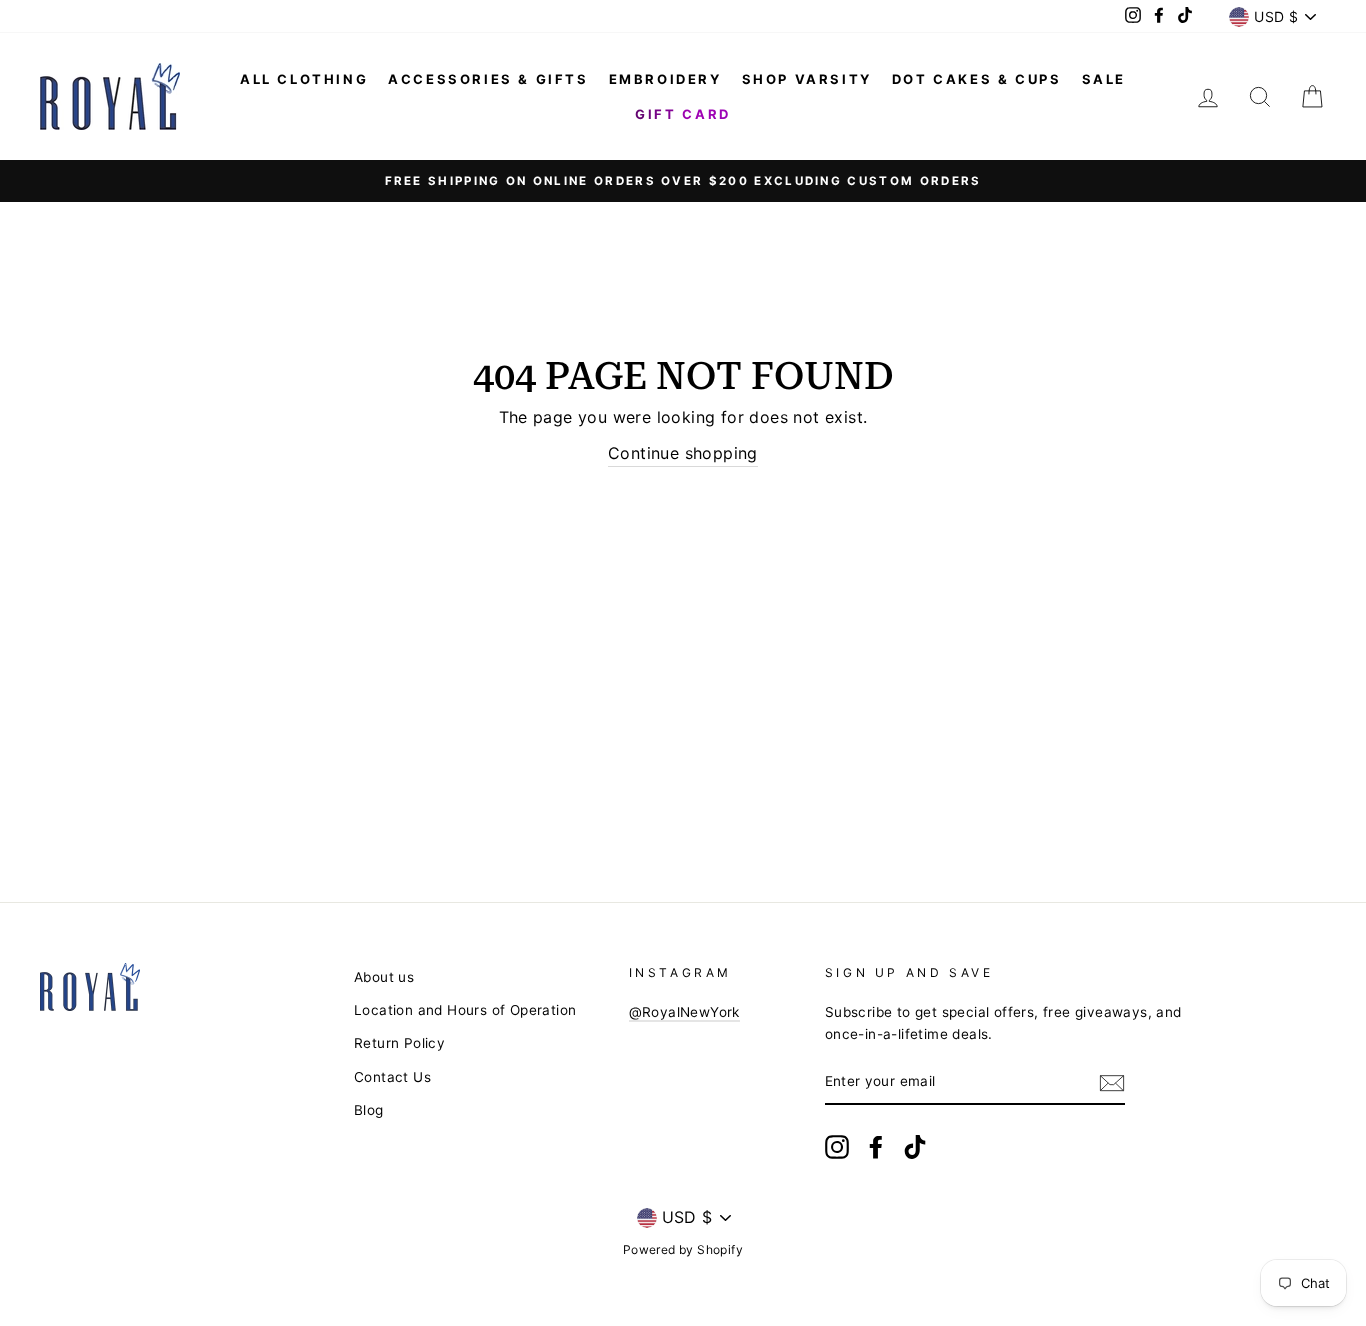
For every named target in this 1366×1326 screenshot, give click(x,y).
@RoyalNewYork (684, 1012)
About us (384, 977)
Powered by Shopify (683, 1249)
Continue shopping (683, 453)
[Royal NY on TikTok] (915, 1147)
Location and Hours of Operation (465, 1010)
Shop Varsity (807, 79)
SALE (1104, 79)
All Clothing (304, 79)
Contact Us (392, 1077)
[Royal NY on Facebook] (876, 1147)
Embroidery (665, 79)
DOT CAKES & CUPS (977, 79)
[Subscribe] (1112, 1083)
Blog (369, 1110)
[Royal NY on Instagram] (837, 1147)
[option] (683, 181)
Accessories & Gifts (488, 79)
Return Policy (399, 1043)
